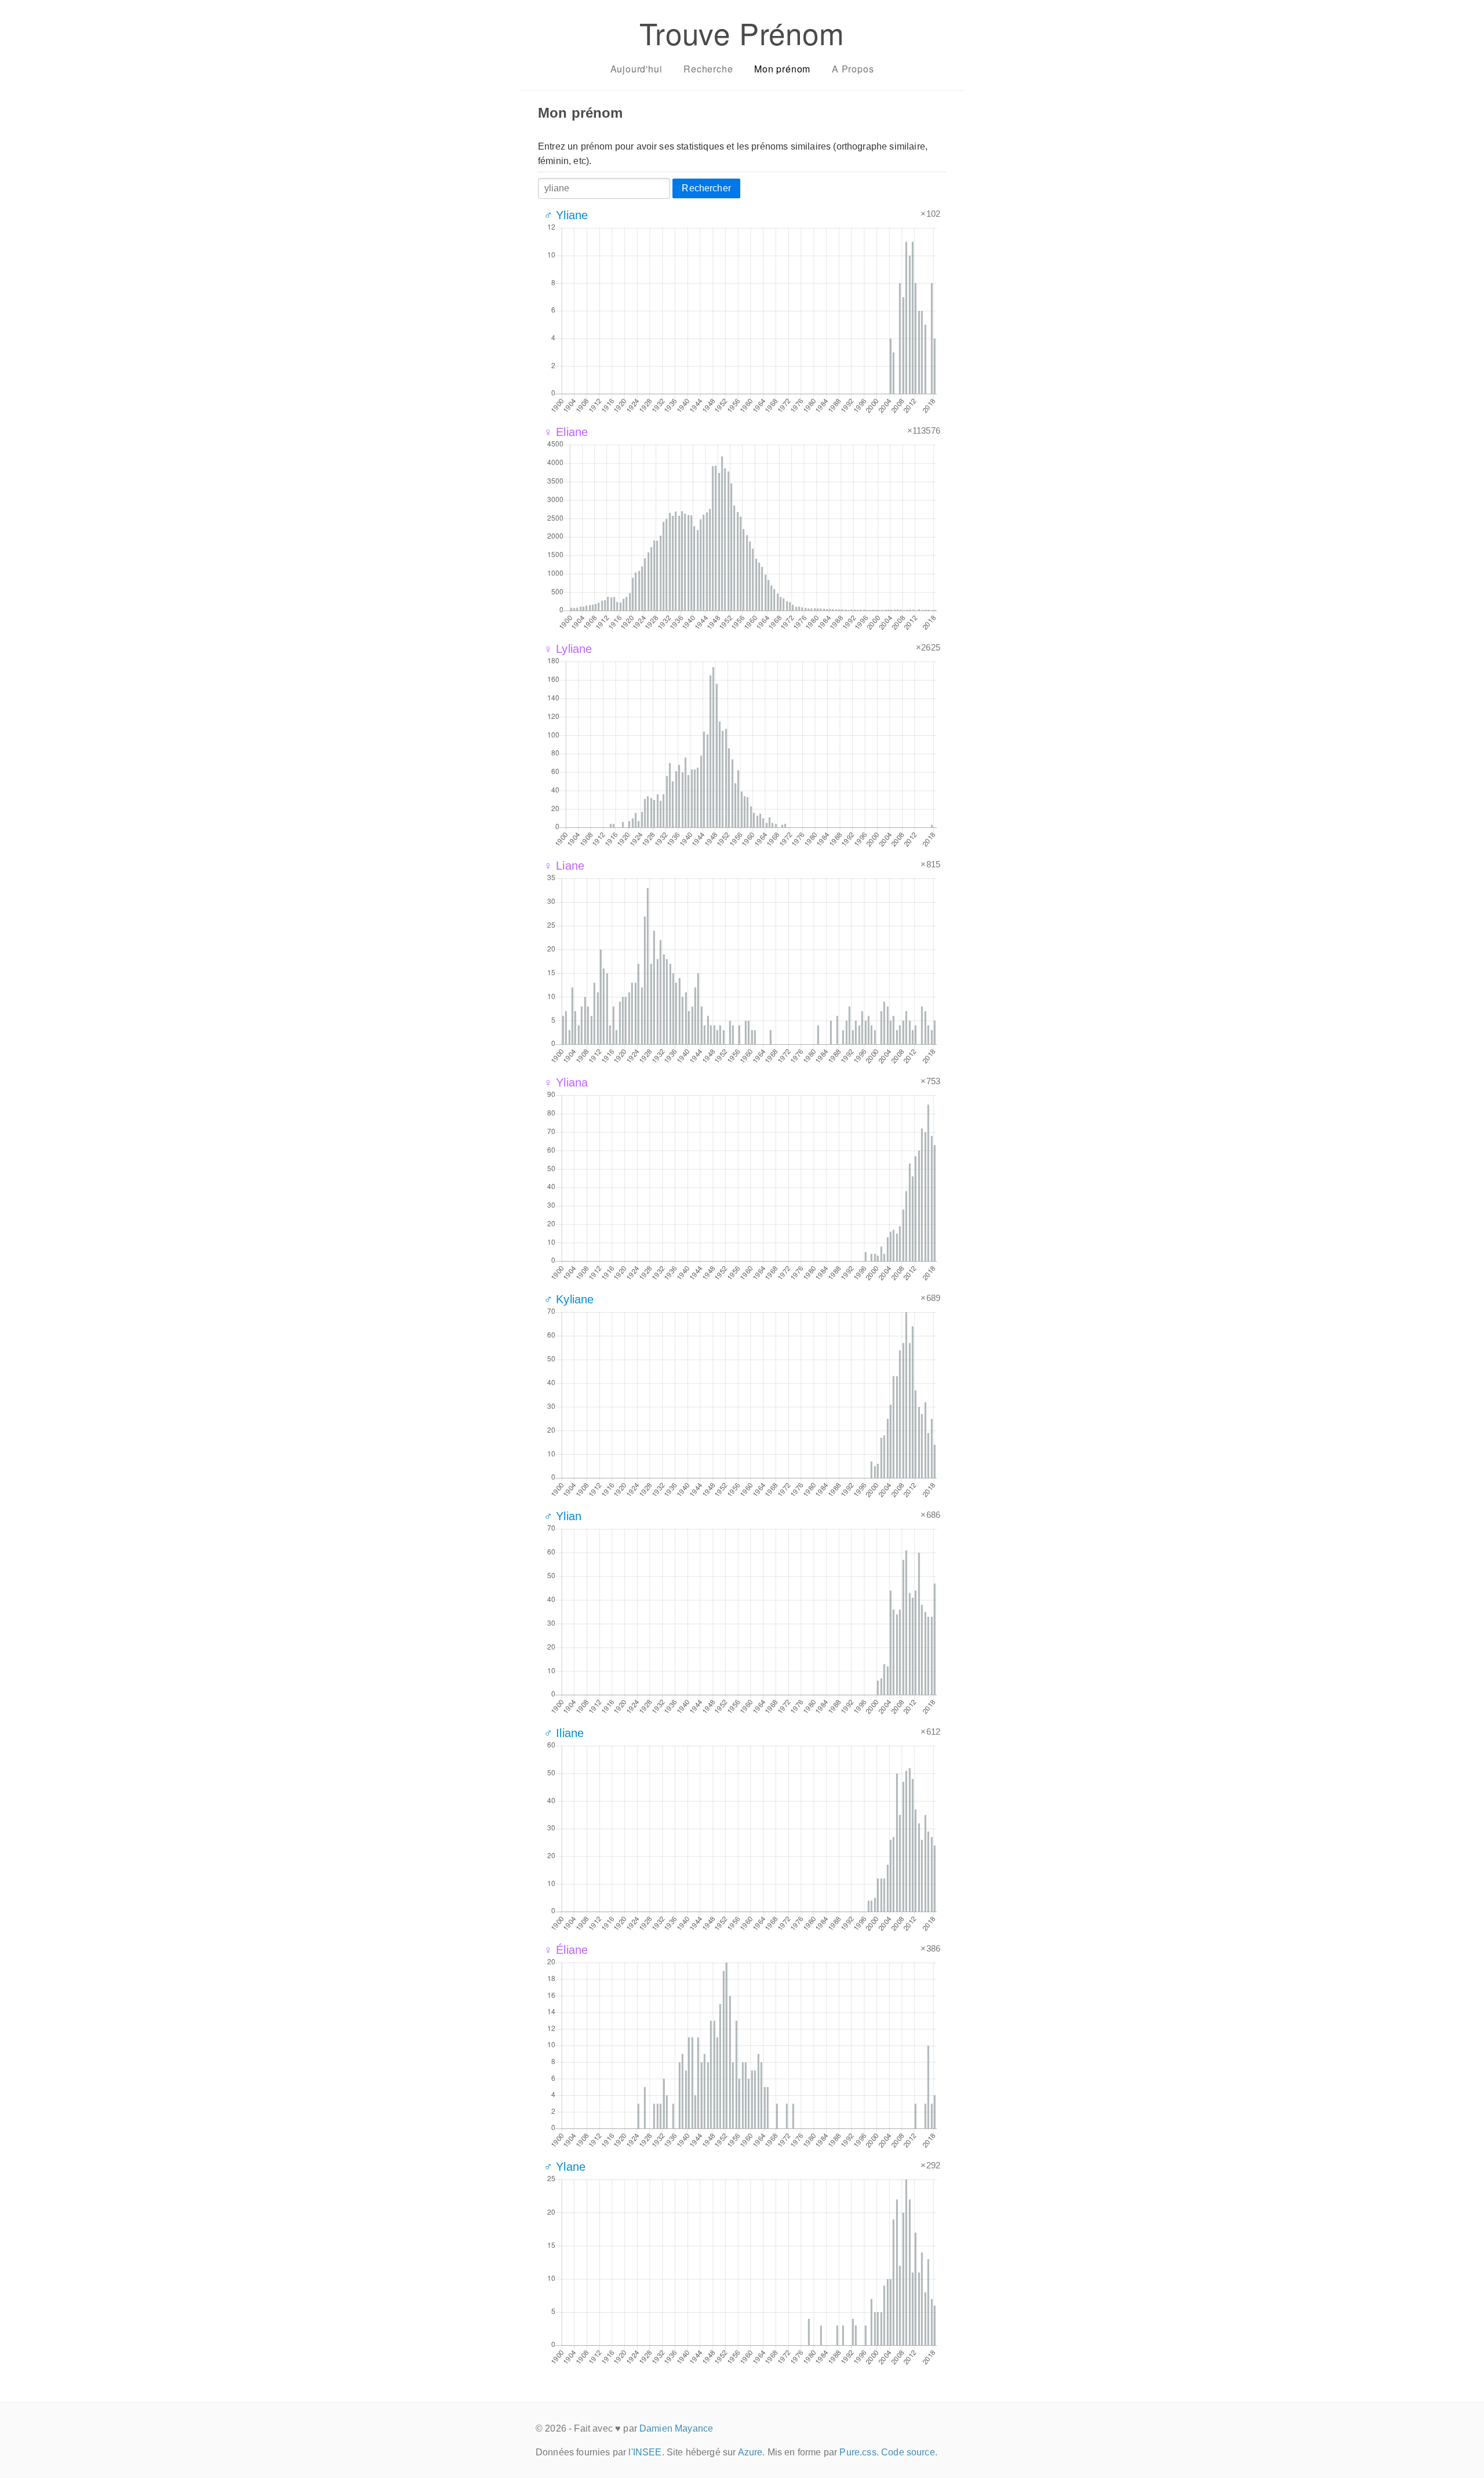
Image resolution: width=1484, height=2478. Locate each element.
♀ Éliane (566, 1950)
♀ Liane (564, 866)
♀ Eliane (566, 432)
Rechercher (706, 188)
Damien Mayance (676, 2428)
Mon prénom (782, 69)
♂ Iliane (564, 1733)
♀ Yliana (566, 1082)
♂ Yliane (566, 215)
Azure (750, 2452)
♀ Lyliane (568, 649)
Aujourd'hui (636, 69)
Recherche (708, 69)
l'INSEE (645, 2452)
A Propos (853, 69)
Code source (908, 2452)
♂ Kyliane (569, 1299)
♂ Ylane (565, 2167)
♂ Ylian (563, 1516)
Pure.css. (859, 2452)
